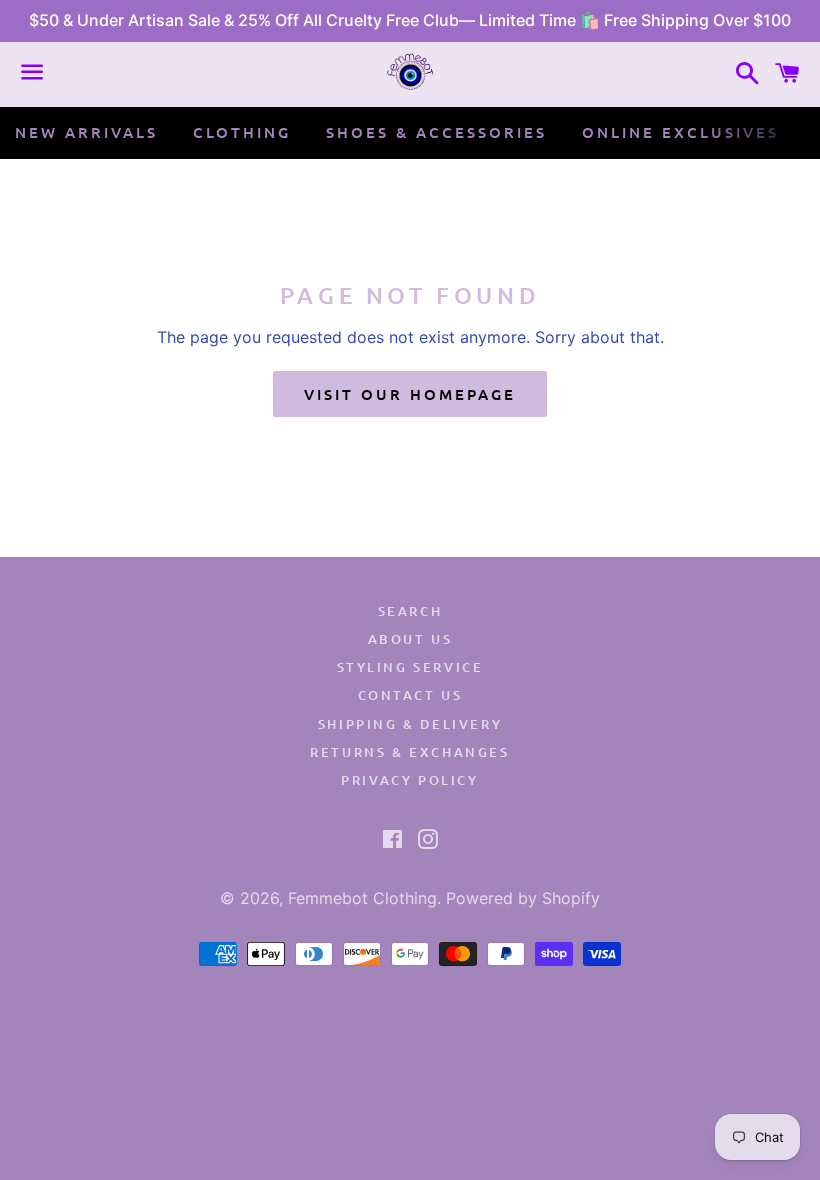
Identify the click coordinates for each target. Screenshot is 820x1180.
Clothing (242, 132)
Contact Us (410, 695)
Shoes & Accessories (436, 132)
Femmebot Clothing (362, 898)
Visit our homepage (410, 394)
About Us (410, 639)
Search (410, 611)
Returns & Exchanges (409, 752)
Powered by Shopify (523, 898)
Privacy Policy (409, 780)
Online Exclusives (680, 132)
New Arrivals (86, 132)
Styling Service (410, 667)
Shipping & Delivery (410, 724)
